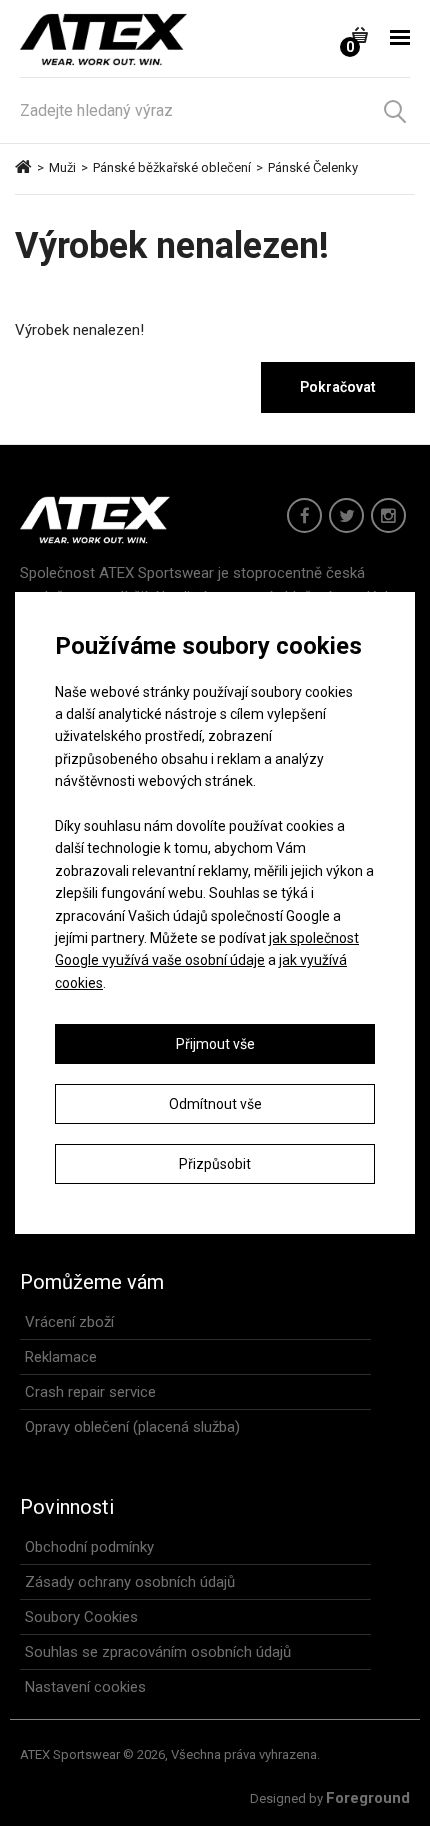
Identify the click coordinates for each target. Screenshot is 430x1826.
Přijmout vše (215, 1044)
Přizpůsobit (215, 1164)
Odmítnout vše (215, 1104)
